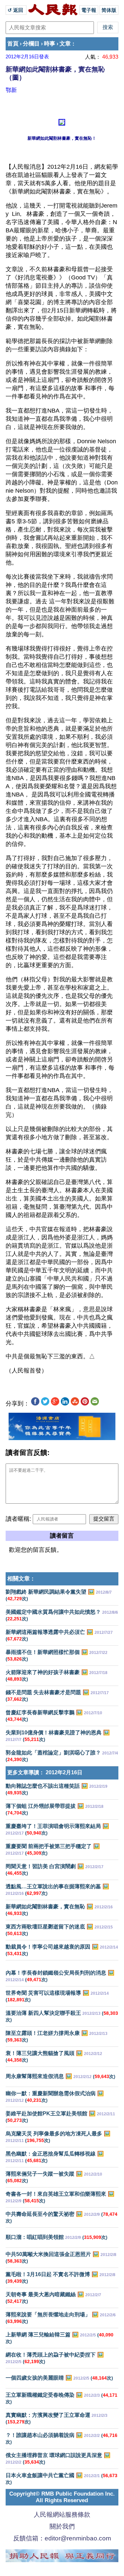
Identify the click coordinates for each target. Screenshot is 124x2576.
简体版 (109, 10)
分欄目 (31, 44)
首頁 (13, 44)
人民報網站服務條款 (62, 2515)
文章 (65, 44)
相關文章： (21, 1579)
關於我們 (62, 2526)
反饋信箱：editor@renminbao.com (62, 2538)
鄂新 (11, 90)
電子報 (89, 10)
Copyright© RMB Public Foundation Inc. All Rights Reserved (62, 2497)
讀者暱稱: (18, 1519)
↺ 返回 (16, 10)
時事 (50, 44)
